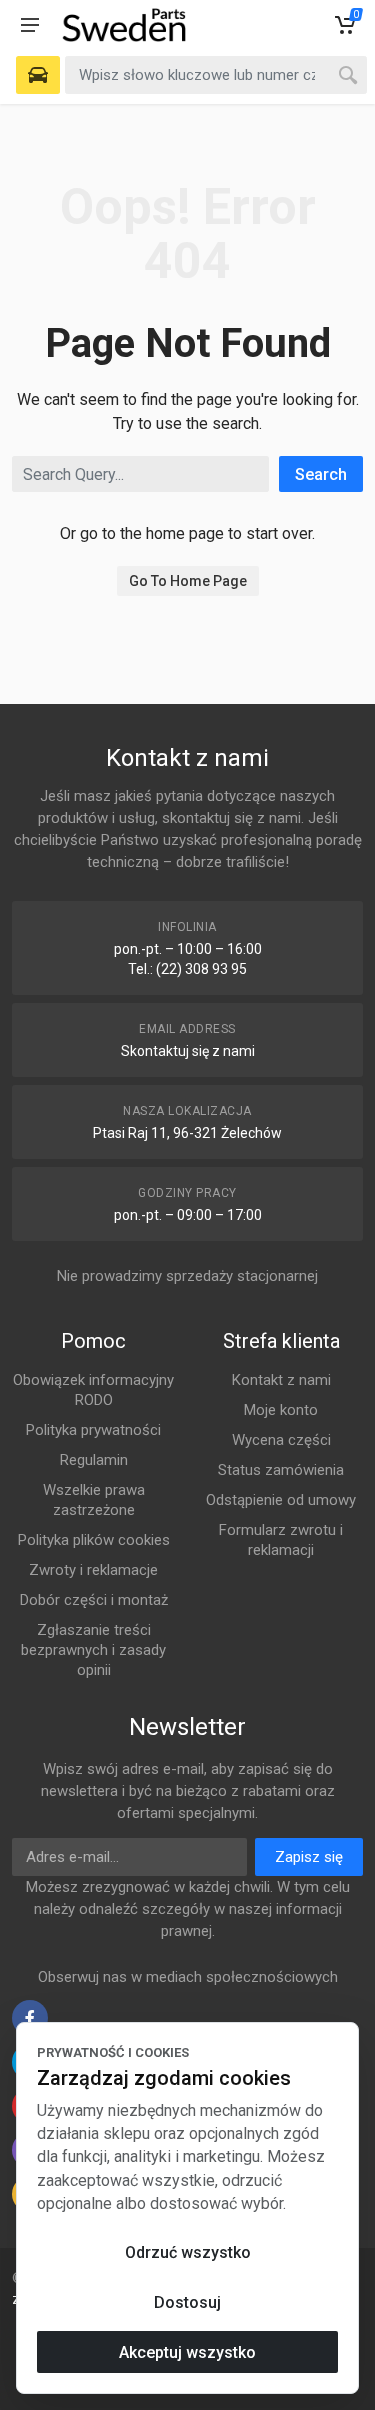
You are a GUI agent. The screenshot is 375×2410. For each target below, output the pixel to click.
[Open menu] (30, 25)
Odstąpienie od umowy (281, 1500)
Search (321, 474)
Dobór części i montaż (94, 1600)
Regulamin (94, 1460)
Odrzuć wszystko (188, 2252)
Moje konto (281, 1410)
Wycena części (281, 1440)
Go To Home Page (188, 581)
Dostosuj (187, 2302)
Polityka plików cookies (94, 1540)
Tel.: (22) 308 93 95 (187, 969)
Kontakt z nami (281, 1380)
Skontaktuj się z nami (188, 1051)
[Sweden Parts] (124, 25)
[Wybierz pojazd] (38, 75)
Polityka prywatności (93, 1430)
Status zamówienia (281, 1470)
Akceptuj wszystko (187, 2352)
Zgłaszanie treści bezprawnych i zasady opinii (93, 1650)
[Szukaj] (348, 75)
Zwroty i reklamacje (93, 1570)
